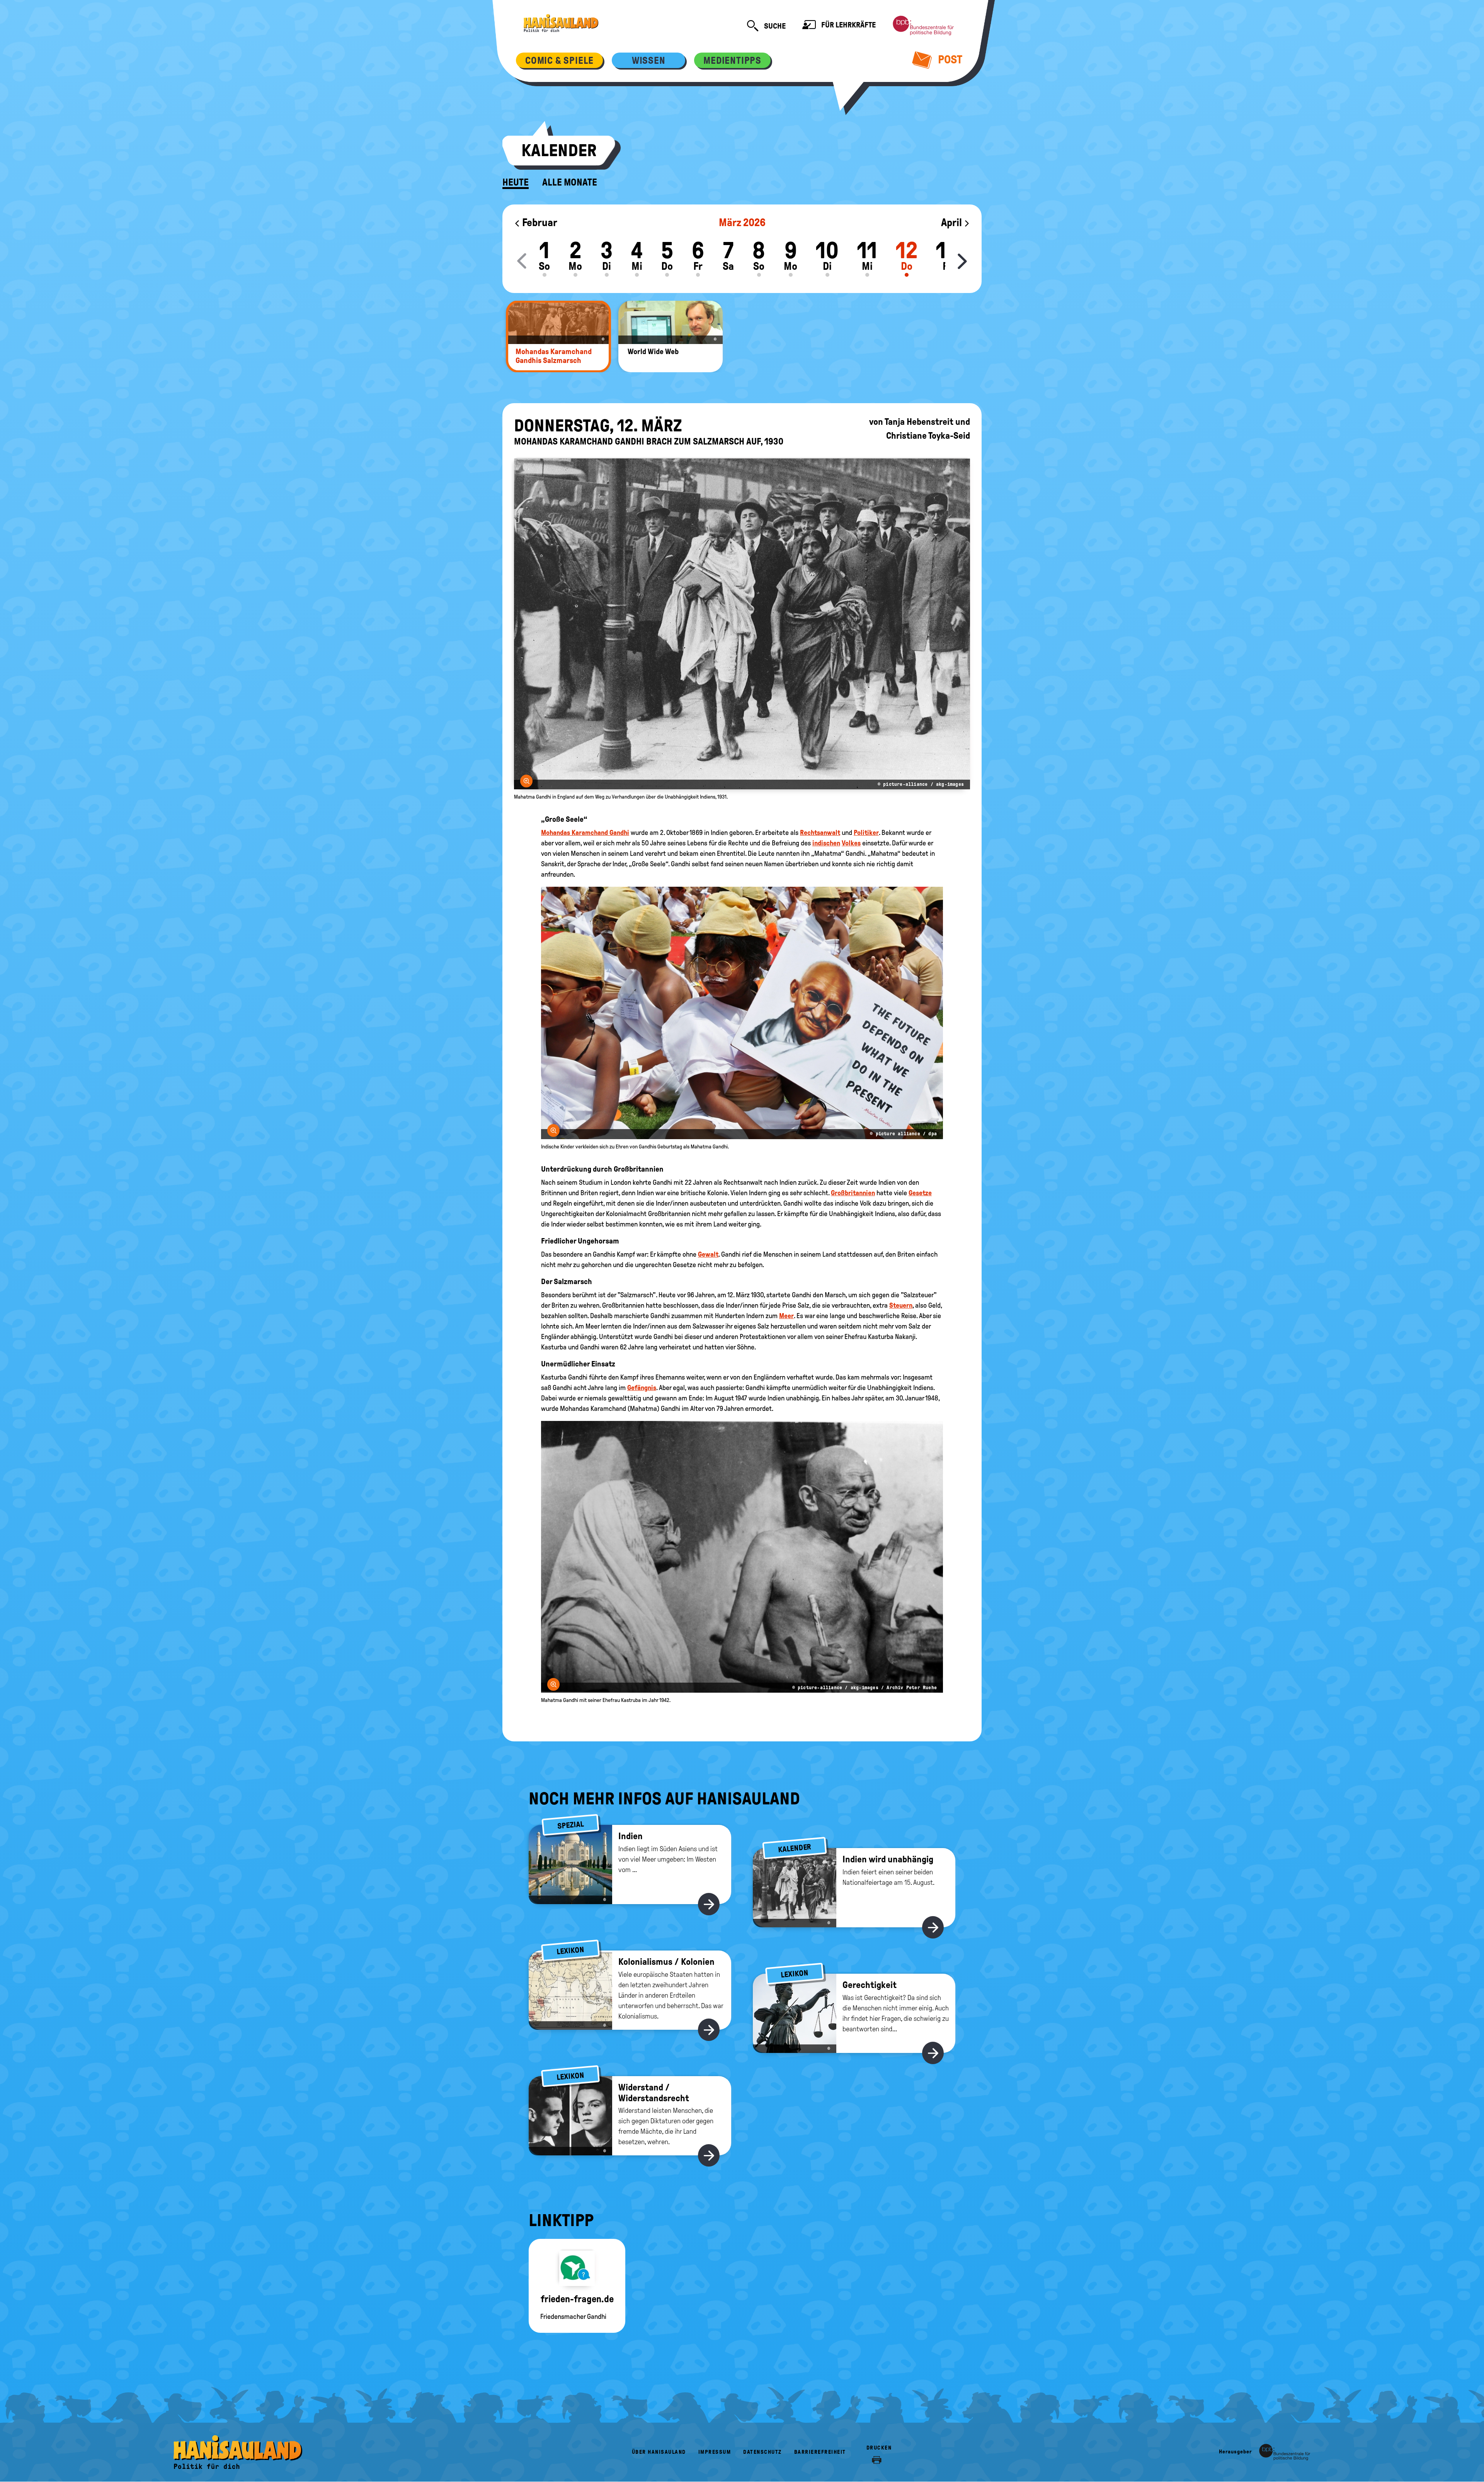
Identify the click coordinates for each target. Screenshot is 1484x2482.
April (952, 222)
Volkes (851, 843)
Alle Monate (570, 182)
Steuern (901, 1305)
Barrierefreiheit (820, 2452)
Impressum (715, 2452)
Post (949, 59)
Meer (786, 1316)
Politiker (866, 833)
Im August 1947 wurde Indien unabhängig (762, 1398)
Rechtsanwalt (820, 833)
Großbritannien (853, 1193)
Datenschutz (762, 2452)
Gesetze (920, 1193)
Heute (516, 182)
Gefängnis (642, 1388)
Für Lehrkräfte (848, 25)
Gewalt (708, 1254)
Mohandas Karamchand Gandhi (585, 833)
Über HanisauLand (659, 2452)
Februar (539, 222)
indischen (826, 843)
